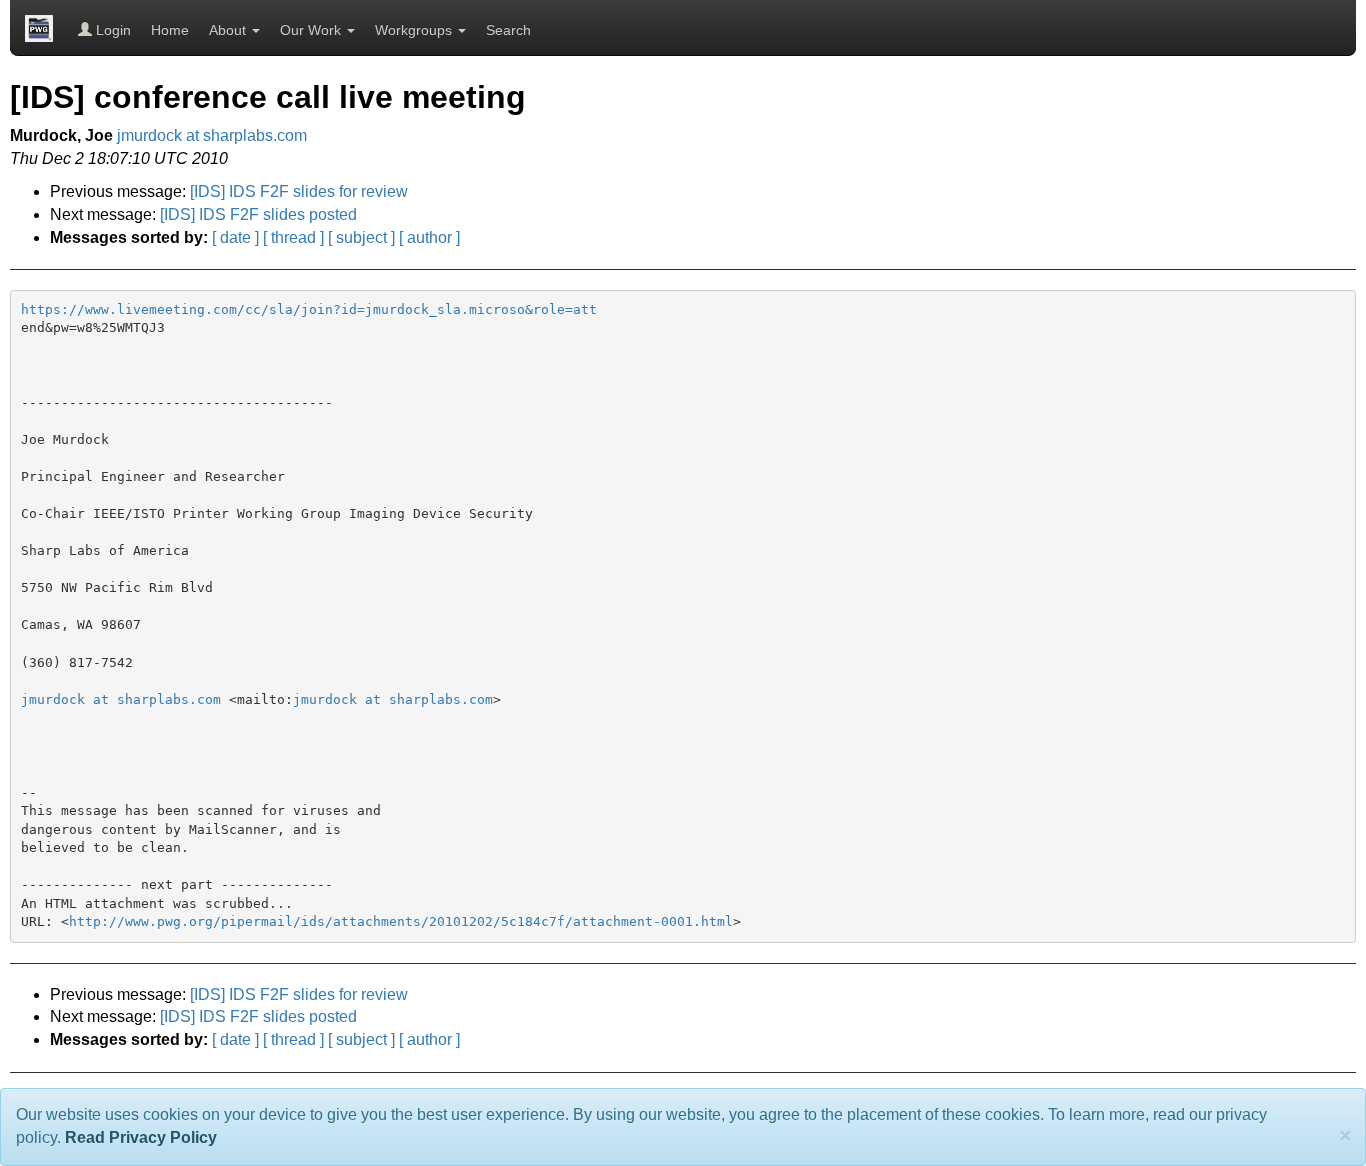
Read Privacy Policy (141, 1137)
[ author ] (429, 237)
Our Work (312, 30)
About (229, 30)
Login (111, 30)
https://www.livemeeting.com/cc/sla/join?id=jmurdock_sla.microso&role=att (309, 309)
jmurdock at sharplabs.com (212, 135)
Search (508, 30)
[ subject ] (361, 237)
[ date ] (235, 237)
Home (170, 30)
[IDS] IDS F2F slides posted (258, 214)
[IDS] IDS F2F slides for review (299, 191)
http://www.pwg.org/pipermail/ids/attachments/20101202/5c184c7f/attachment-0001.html (401, 921)
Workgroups (415, 30)
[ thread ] (293, 237)
